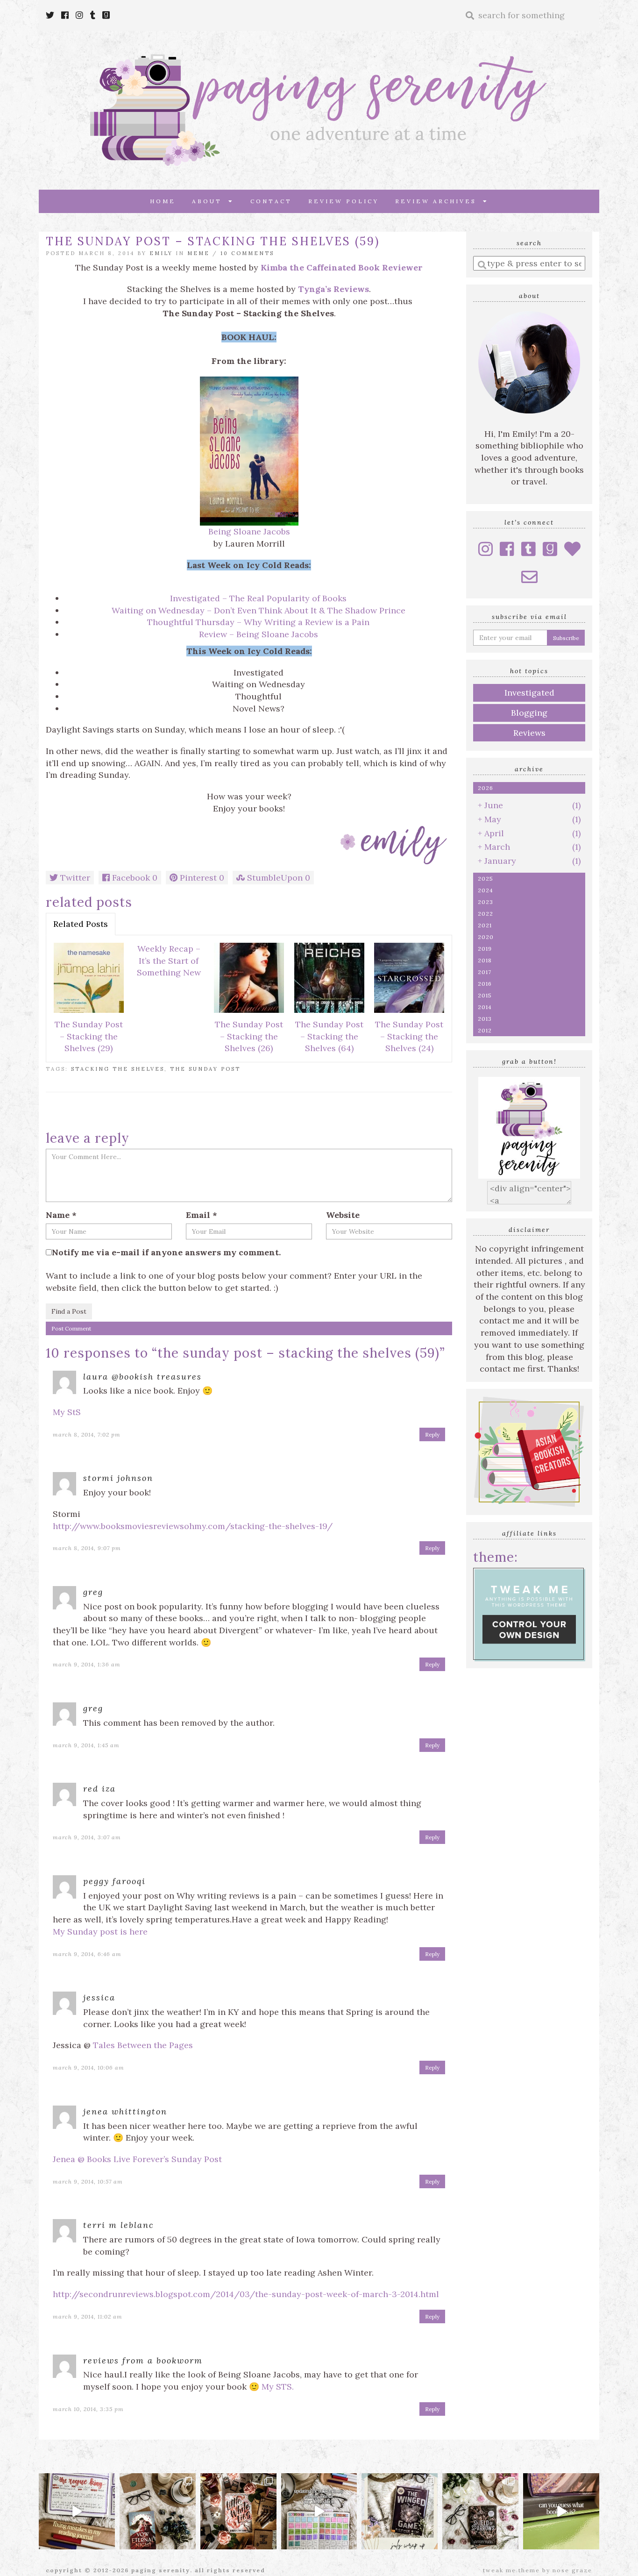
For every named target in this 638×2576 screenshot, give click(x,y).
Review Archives (439, 201)
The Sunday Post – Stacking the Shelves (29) (89, 1036)
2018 (485, 960)
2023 (486, 902)
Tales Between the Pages (143, 2045)
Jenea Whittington (125, 2111)
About (210, 201)
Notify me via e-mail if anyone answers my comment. (166, 1252)
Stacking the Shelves (118, 1069)
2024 (486, 890)
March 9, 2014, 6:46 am (87, 1954)
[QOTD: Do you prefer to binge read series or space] (480, 2511)
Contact (271, 201)
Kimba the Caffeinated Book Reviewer (342, 267)
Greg (93, 1592)
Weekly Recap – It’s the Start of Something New (169, 961)
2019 (485, 949)
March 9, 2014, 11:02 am (88, 2316)
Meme (198, 253)
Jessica (99, 1997)
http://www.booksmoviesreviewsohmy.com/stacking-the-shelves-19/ (193, 1526)
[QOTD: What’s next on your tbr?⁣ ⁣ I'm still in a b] (158, 2511)
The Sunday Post (205, 1069)
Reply (432, 1434)
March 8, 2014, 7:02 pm (87, 1434)
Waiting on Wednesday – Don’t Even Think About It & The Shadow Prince (259, 610)
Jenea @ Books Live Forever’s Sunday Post (137, 2159)
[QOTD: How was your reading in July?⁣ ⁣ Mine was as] (400, 2511)
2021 (485, 925)
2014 (485, 1007)
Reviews (529, 733)
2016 (485, 984)
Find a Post (69, 1311)
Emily (161, 253)
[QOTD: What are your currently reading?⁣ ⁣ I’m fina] (238, 2511)
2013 (485, 1019)
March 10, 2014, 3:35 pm (88, 2409)
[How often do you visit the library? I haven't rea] (561, 2511)
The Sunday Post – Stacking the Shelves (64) (329, 1036)
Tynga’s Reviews (333, 289)
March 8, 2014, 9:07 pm (87, 1548)
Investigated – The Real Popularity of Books (258, 598)
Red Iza (99, 1789)
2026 (486, 788)
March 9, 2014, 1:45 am (86, 1745)
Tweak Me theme (511, 2570)
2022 (486, 914)
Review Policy (344, 201)
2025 (486, 879)
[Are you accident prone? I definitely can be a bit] (77, 2511)
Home (163, 201)
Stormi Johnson (118, 1478)
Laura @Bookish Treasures (142, 1377)
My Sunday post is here (100, 1932)
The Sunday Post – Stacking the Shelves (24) (409, 1036)
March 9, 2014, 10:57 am (88, 2181)
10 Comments (247, 253)
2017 (485, 972)
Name (61, 1215)
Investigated (529, 693)
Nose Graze (572, 2570)
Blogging (529, 713)
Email (202, 1215)
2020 (486, 937)
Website (343, 1215)
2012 (485, 1030)
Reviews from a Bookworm (143, 2360)
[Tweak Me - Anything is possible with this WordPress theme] (529, 1613)
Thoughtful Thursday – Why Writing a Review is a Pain (258, 622)
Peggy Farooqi (114, 1881)
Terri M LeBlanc (119, 2225)
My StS (67, 1412)
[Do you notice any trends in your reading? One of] (319, 2511)
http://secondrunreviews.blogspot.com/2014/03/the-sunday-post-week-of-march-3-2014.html (246, 2294)
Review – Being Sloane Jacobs (259, 634)
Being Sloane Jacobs (249, 531)
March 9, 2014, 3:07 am (87, 1837)
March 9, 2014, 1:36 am (87, 1664)
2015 (485, 995)
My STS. (278, 2387)
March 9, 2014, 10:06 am (89, 2067)
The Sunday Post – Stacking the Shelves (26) (249, 1036)
